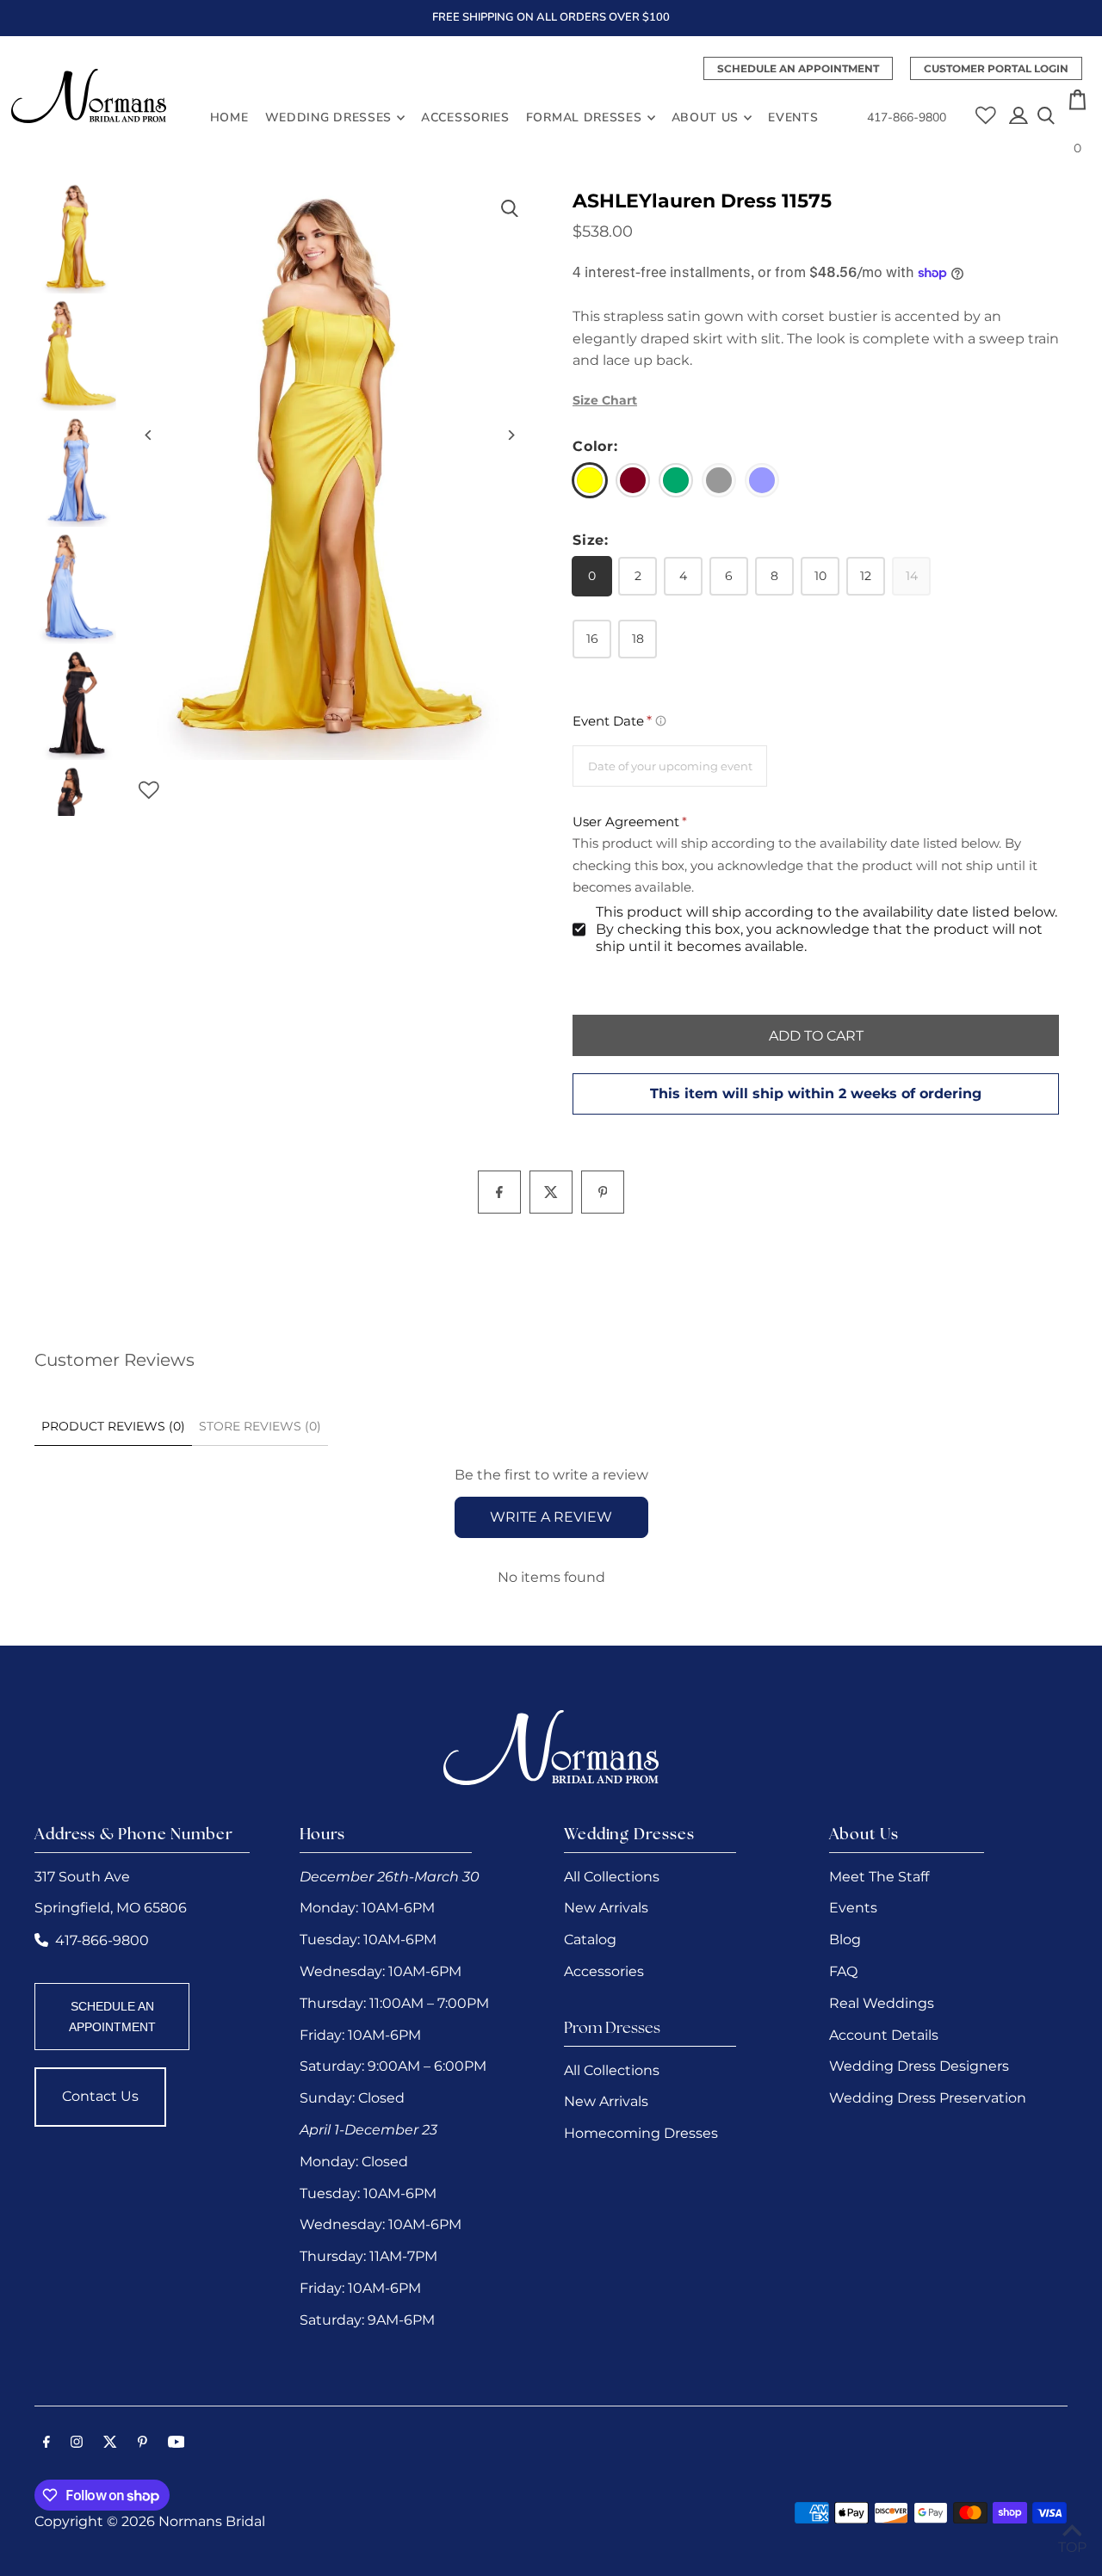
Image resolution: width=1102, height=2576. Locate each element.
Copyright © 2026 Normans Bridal (150, 2521)
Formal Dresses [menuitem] (584, 117)
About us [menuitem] (706, 117)
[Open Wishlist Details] (986, 108)
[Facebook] (46, 2443)
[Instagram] (77, 2443)
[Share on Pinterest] (603, 1192)
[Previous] (149, 435)
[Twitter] (110, 2443)
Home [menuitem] (229, 117)
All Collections (612, 1877)
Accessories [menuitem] (465, 117)
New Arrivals (606, 1908)
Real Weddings (882, 2003)
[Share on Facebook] (499, 1192)
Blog (845, 1940)
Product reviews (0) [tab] (113, 1426)
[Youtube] (176, 2443)
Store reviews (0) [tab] (260, 1426)
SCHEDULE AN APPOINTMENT (112, 2017)
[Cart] (1077, 105)
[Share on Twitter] (551, 1192)
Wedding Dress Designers (919, 2066)
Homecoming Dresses (641, 2133)
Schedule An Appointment (798, 68)
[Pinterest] (142, 2443)
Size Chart (605, 400)
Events (853, 1908)
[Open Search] (1046, 117)
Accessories (604, 1971)
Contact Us (100, 2096)
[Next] (510, 435)
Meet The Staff (879, 1877)
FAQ (843, 1971)
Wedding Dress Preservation (928, 2098)
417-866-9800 (907, 117)
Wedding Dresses (329, 117)
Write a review (551, 1517)
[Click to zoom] (510, 209)
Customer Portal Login (996, 68)
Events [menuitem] (793, 117)
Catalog (590, 1940)
